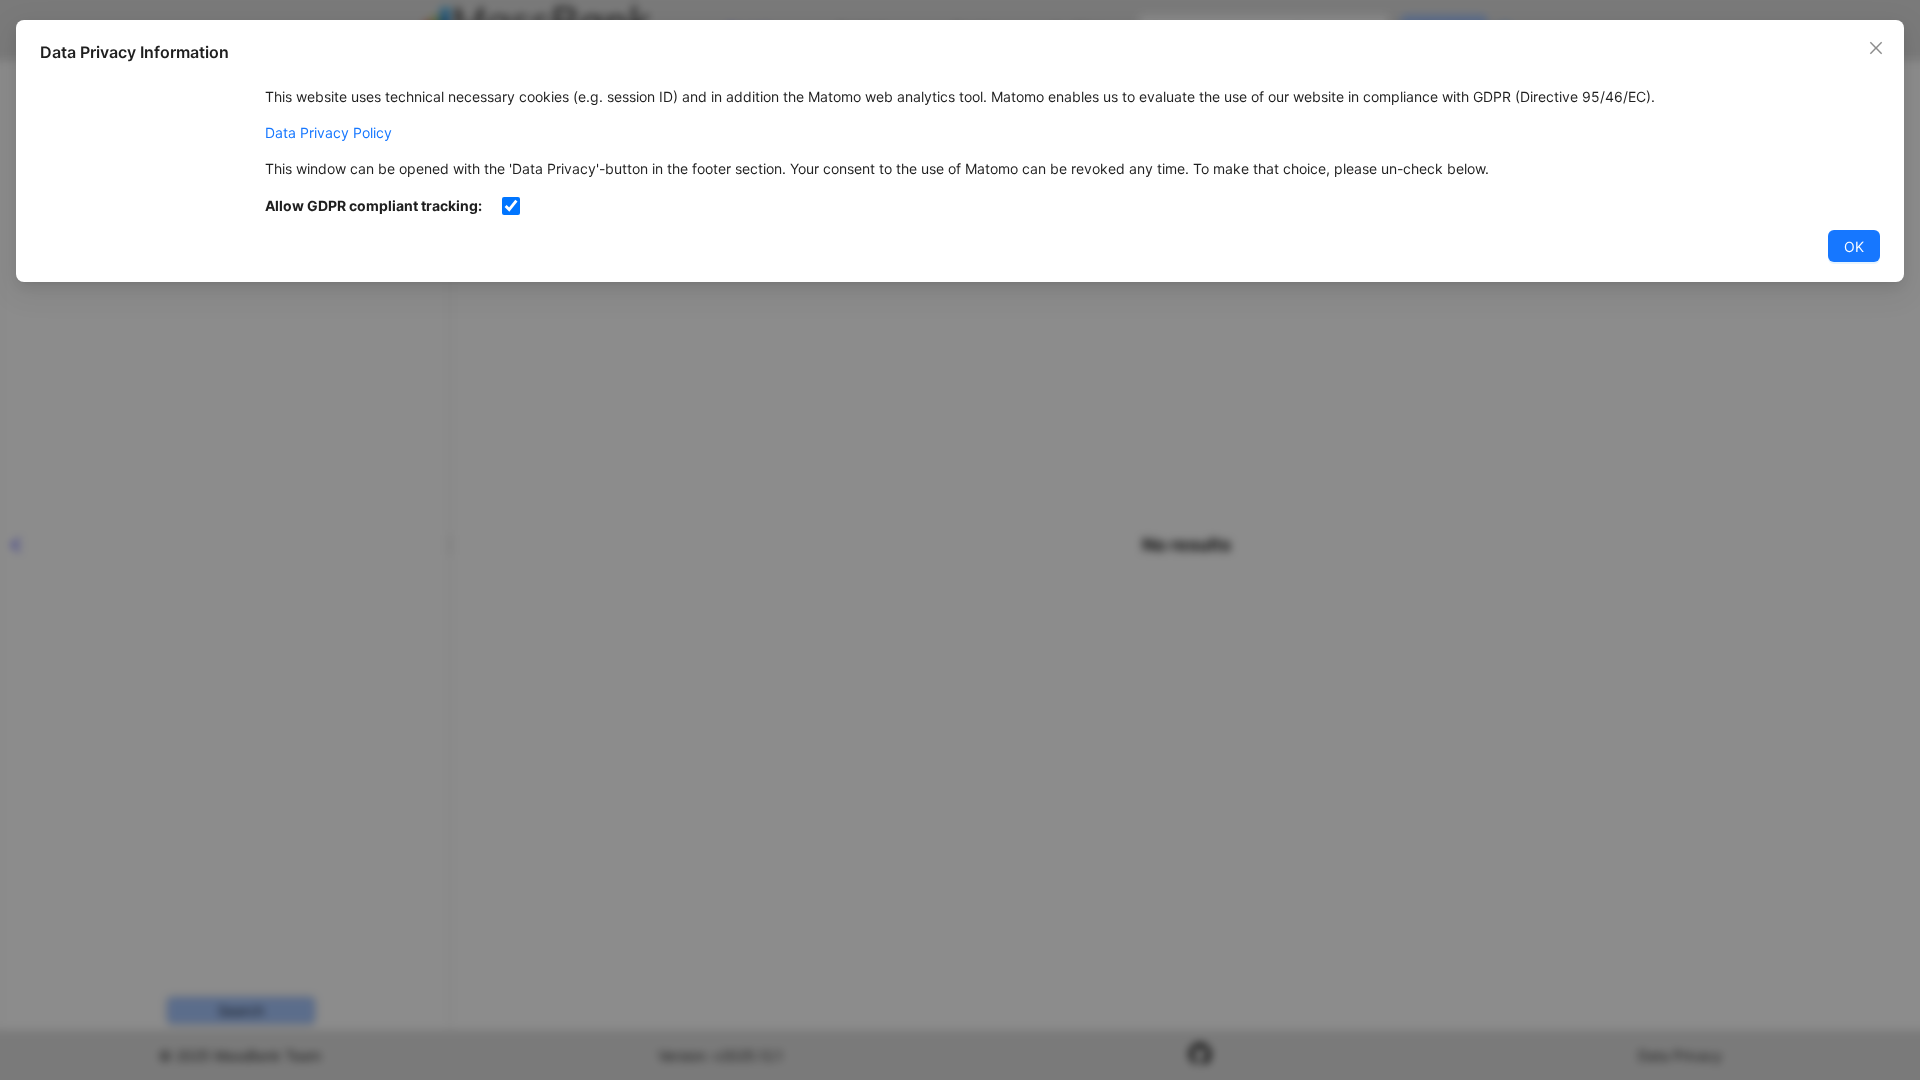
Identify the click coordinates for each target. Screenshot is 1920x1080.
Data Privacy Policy (328, 132)
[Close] (1876, 48)
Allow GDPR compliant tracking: (373, 205)
